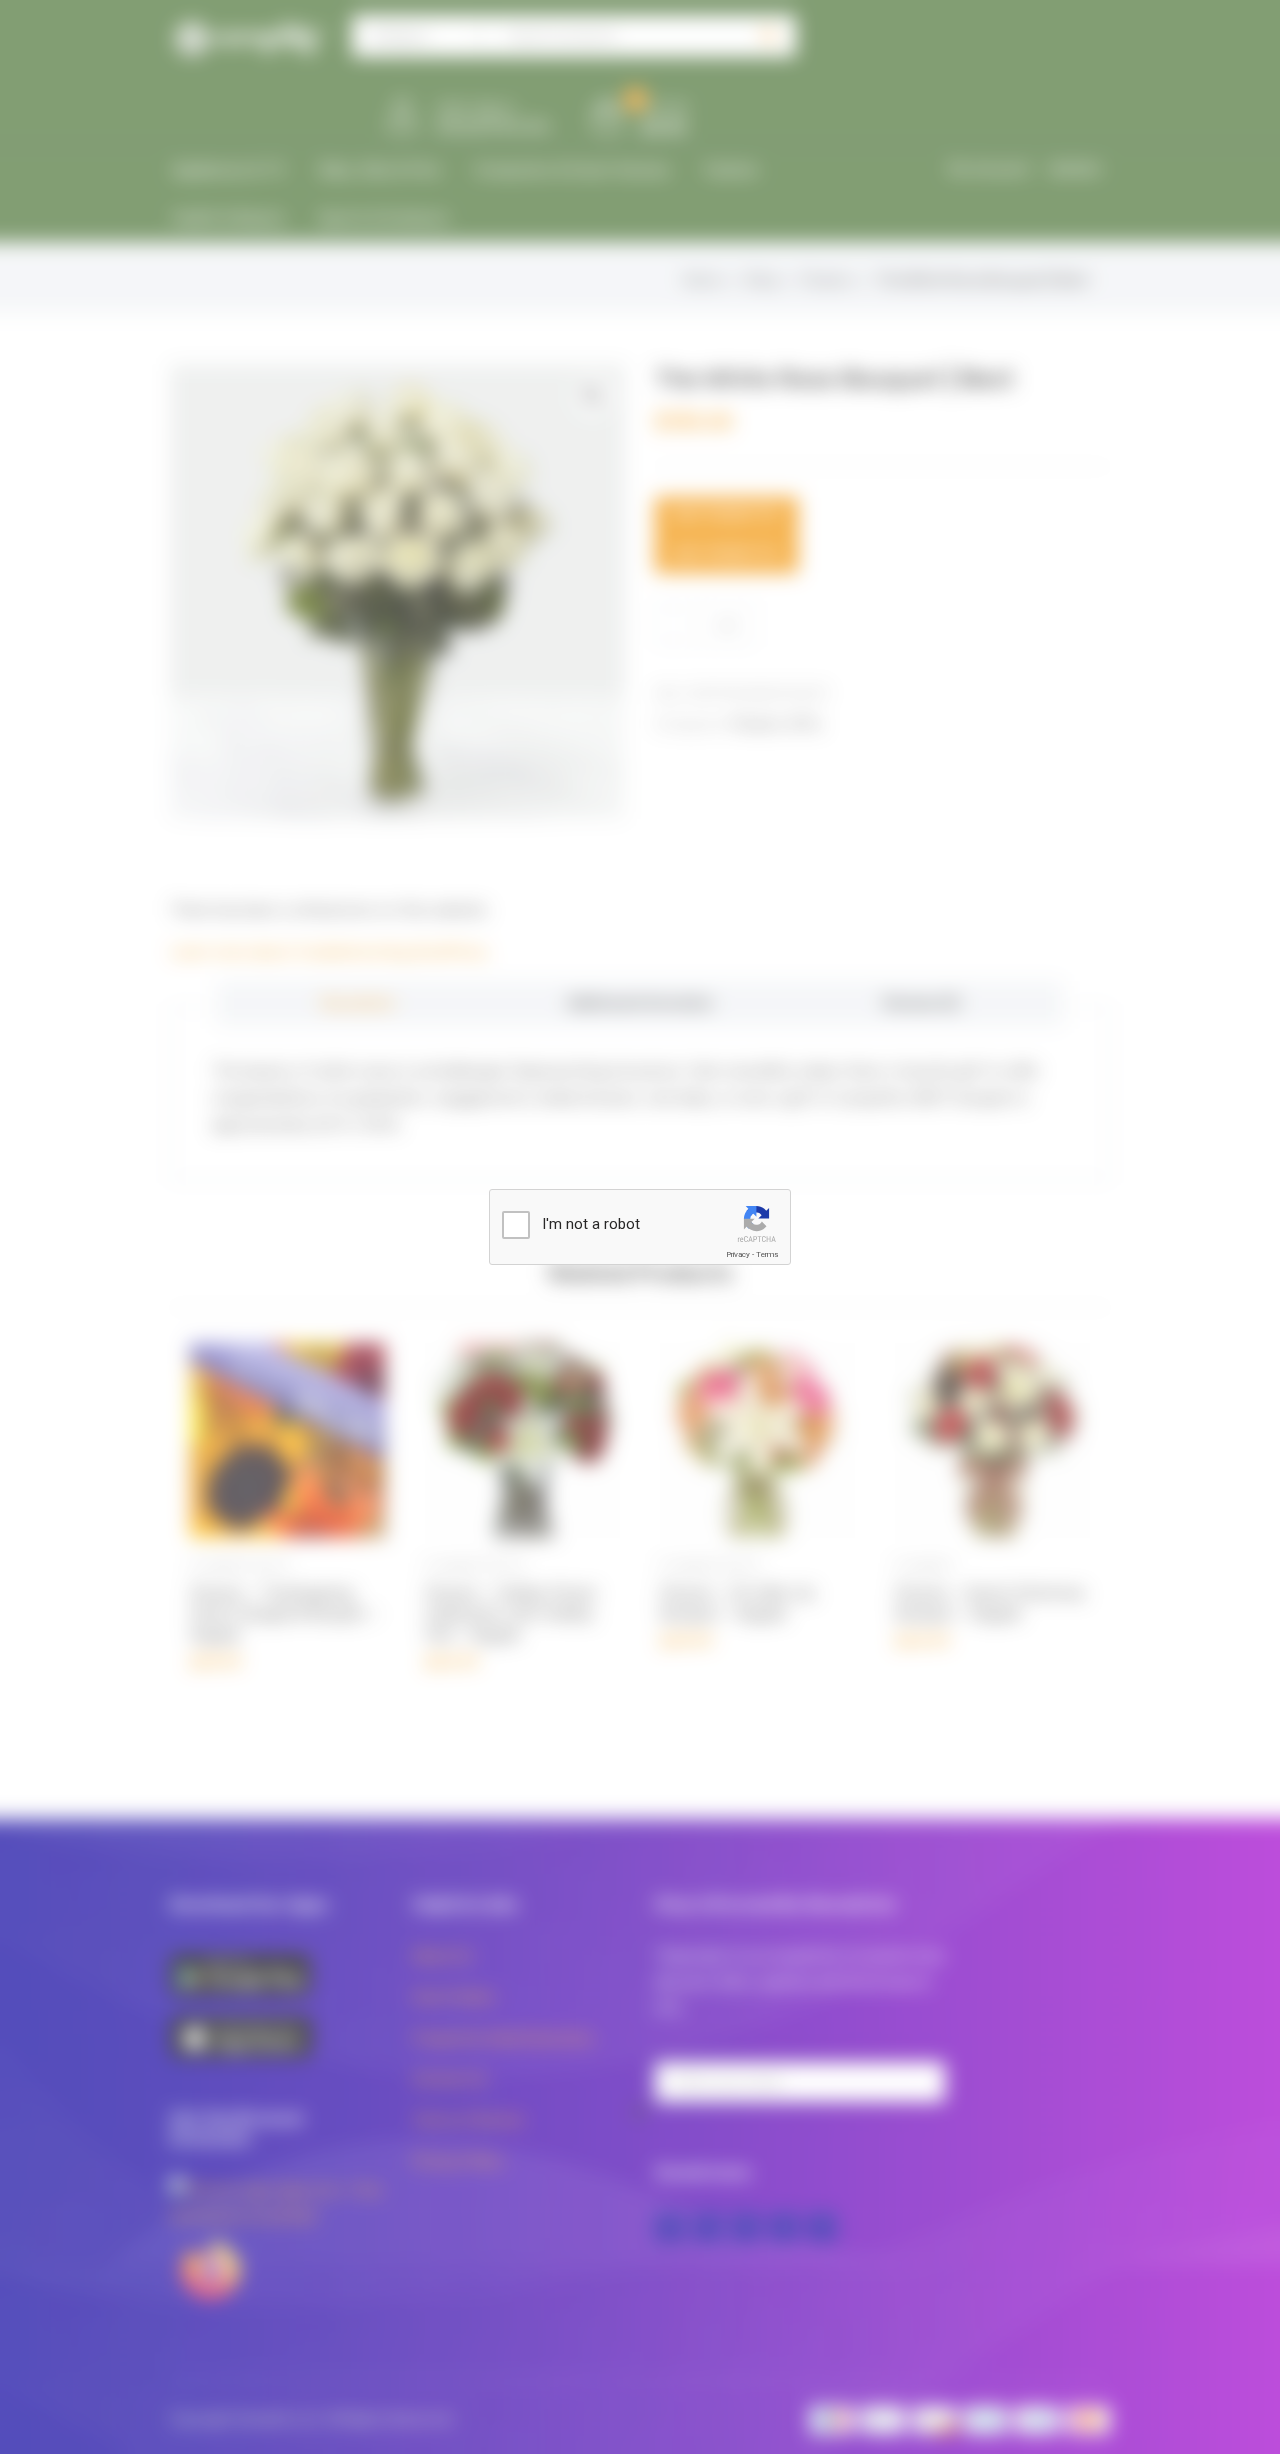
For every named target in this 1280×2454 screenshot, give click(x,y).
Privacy (738, 1254)
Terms (767, 1254)
